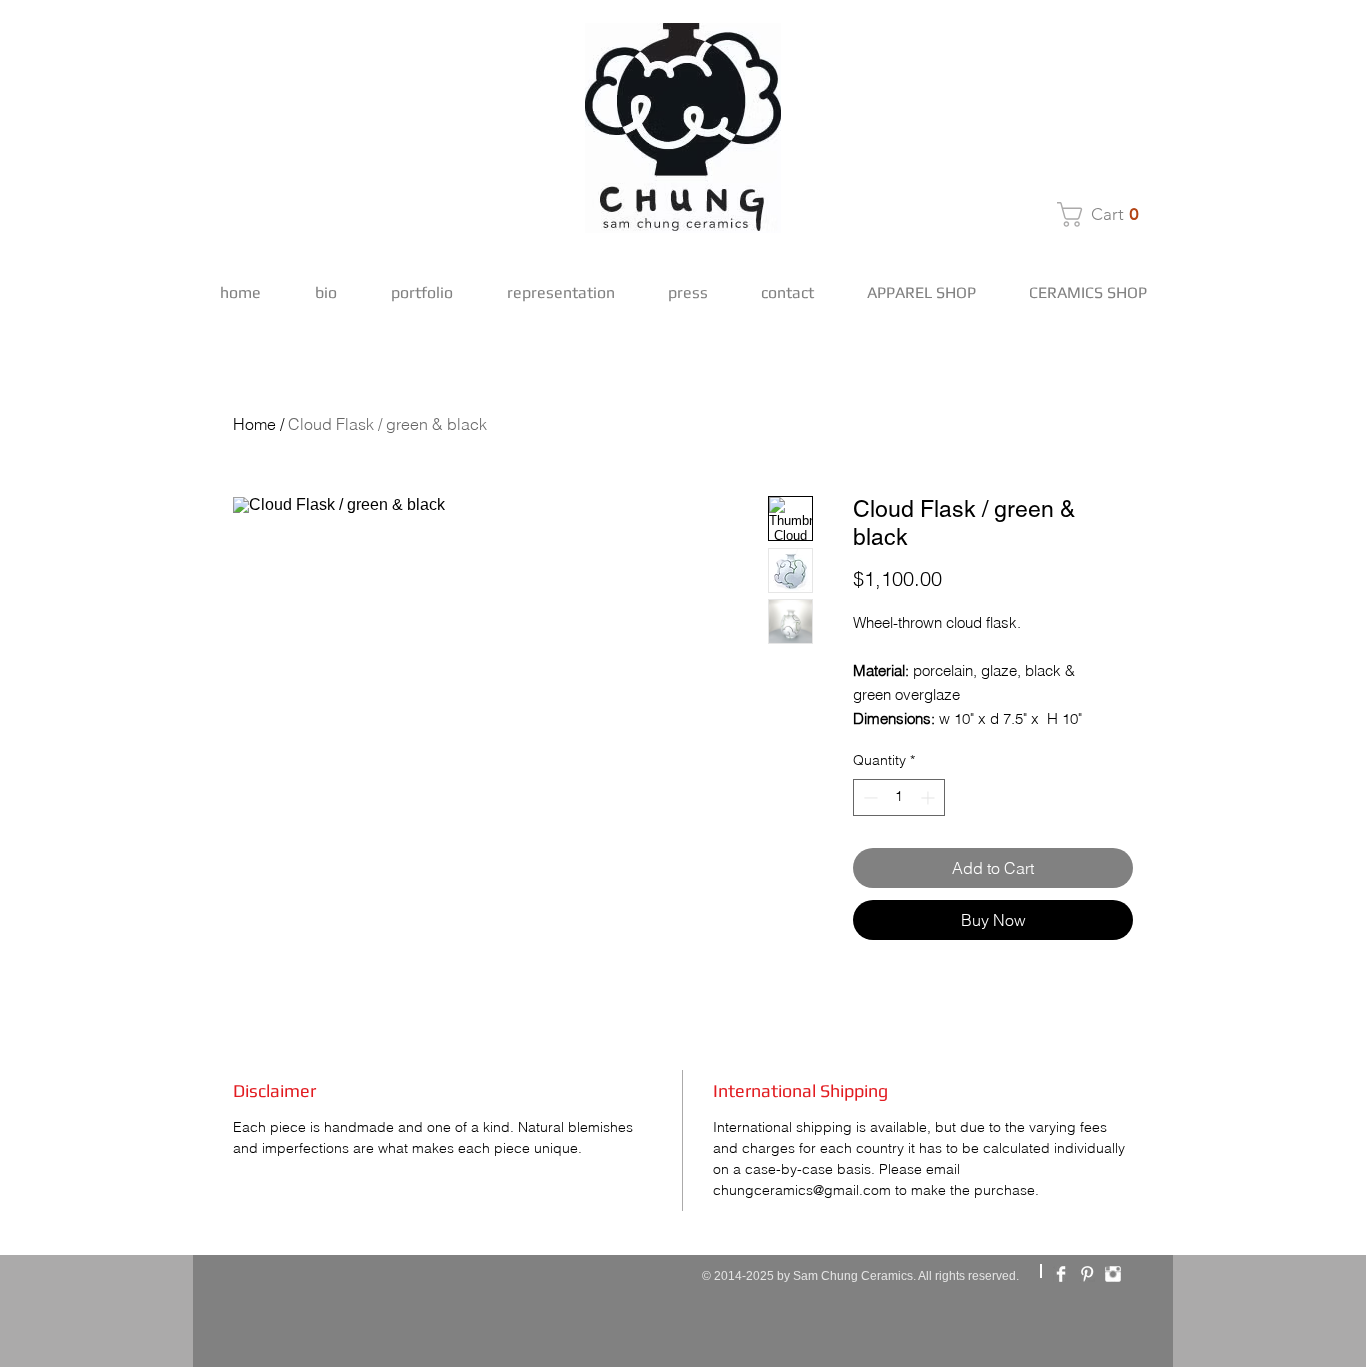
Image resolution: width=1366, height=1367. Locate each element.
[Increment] (929, 797)
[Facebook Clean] (1061, 1274)
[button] (1104, 214)
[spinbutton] (899, 797)
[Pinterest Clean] (1087, 1274)
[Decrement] (868, 797)
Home (254, 424)
